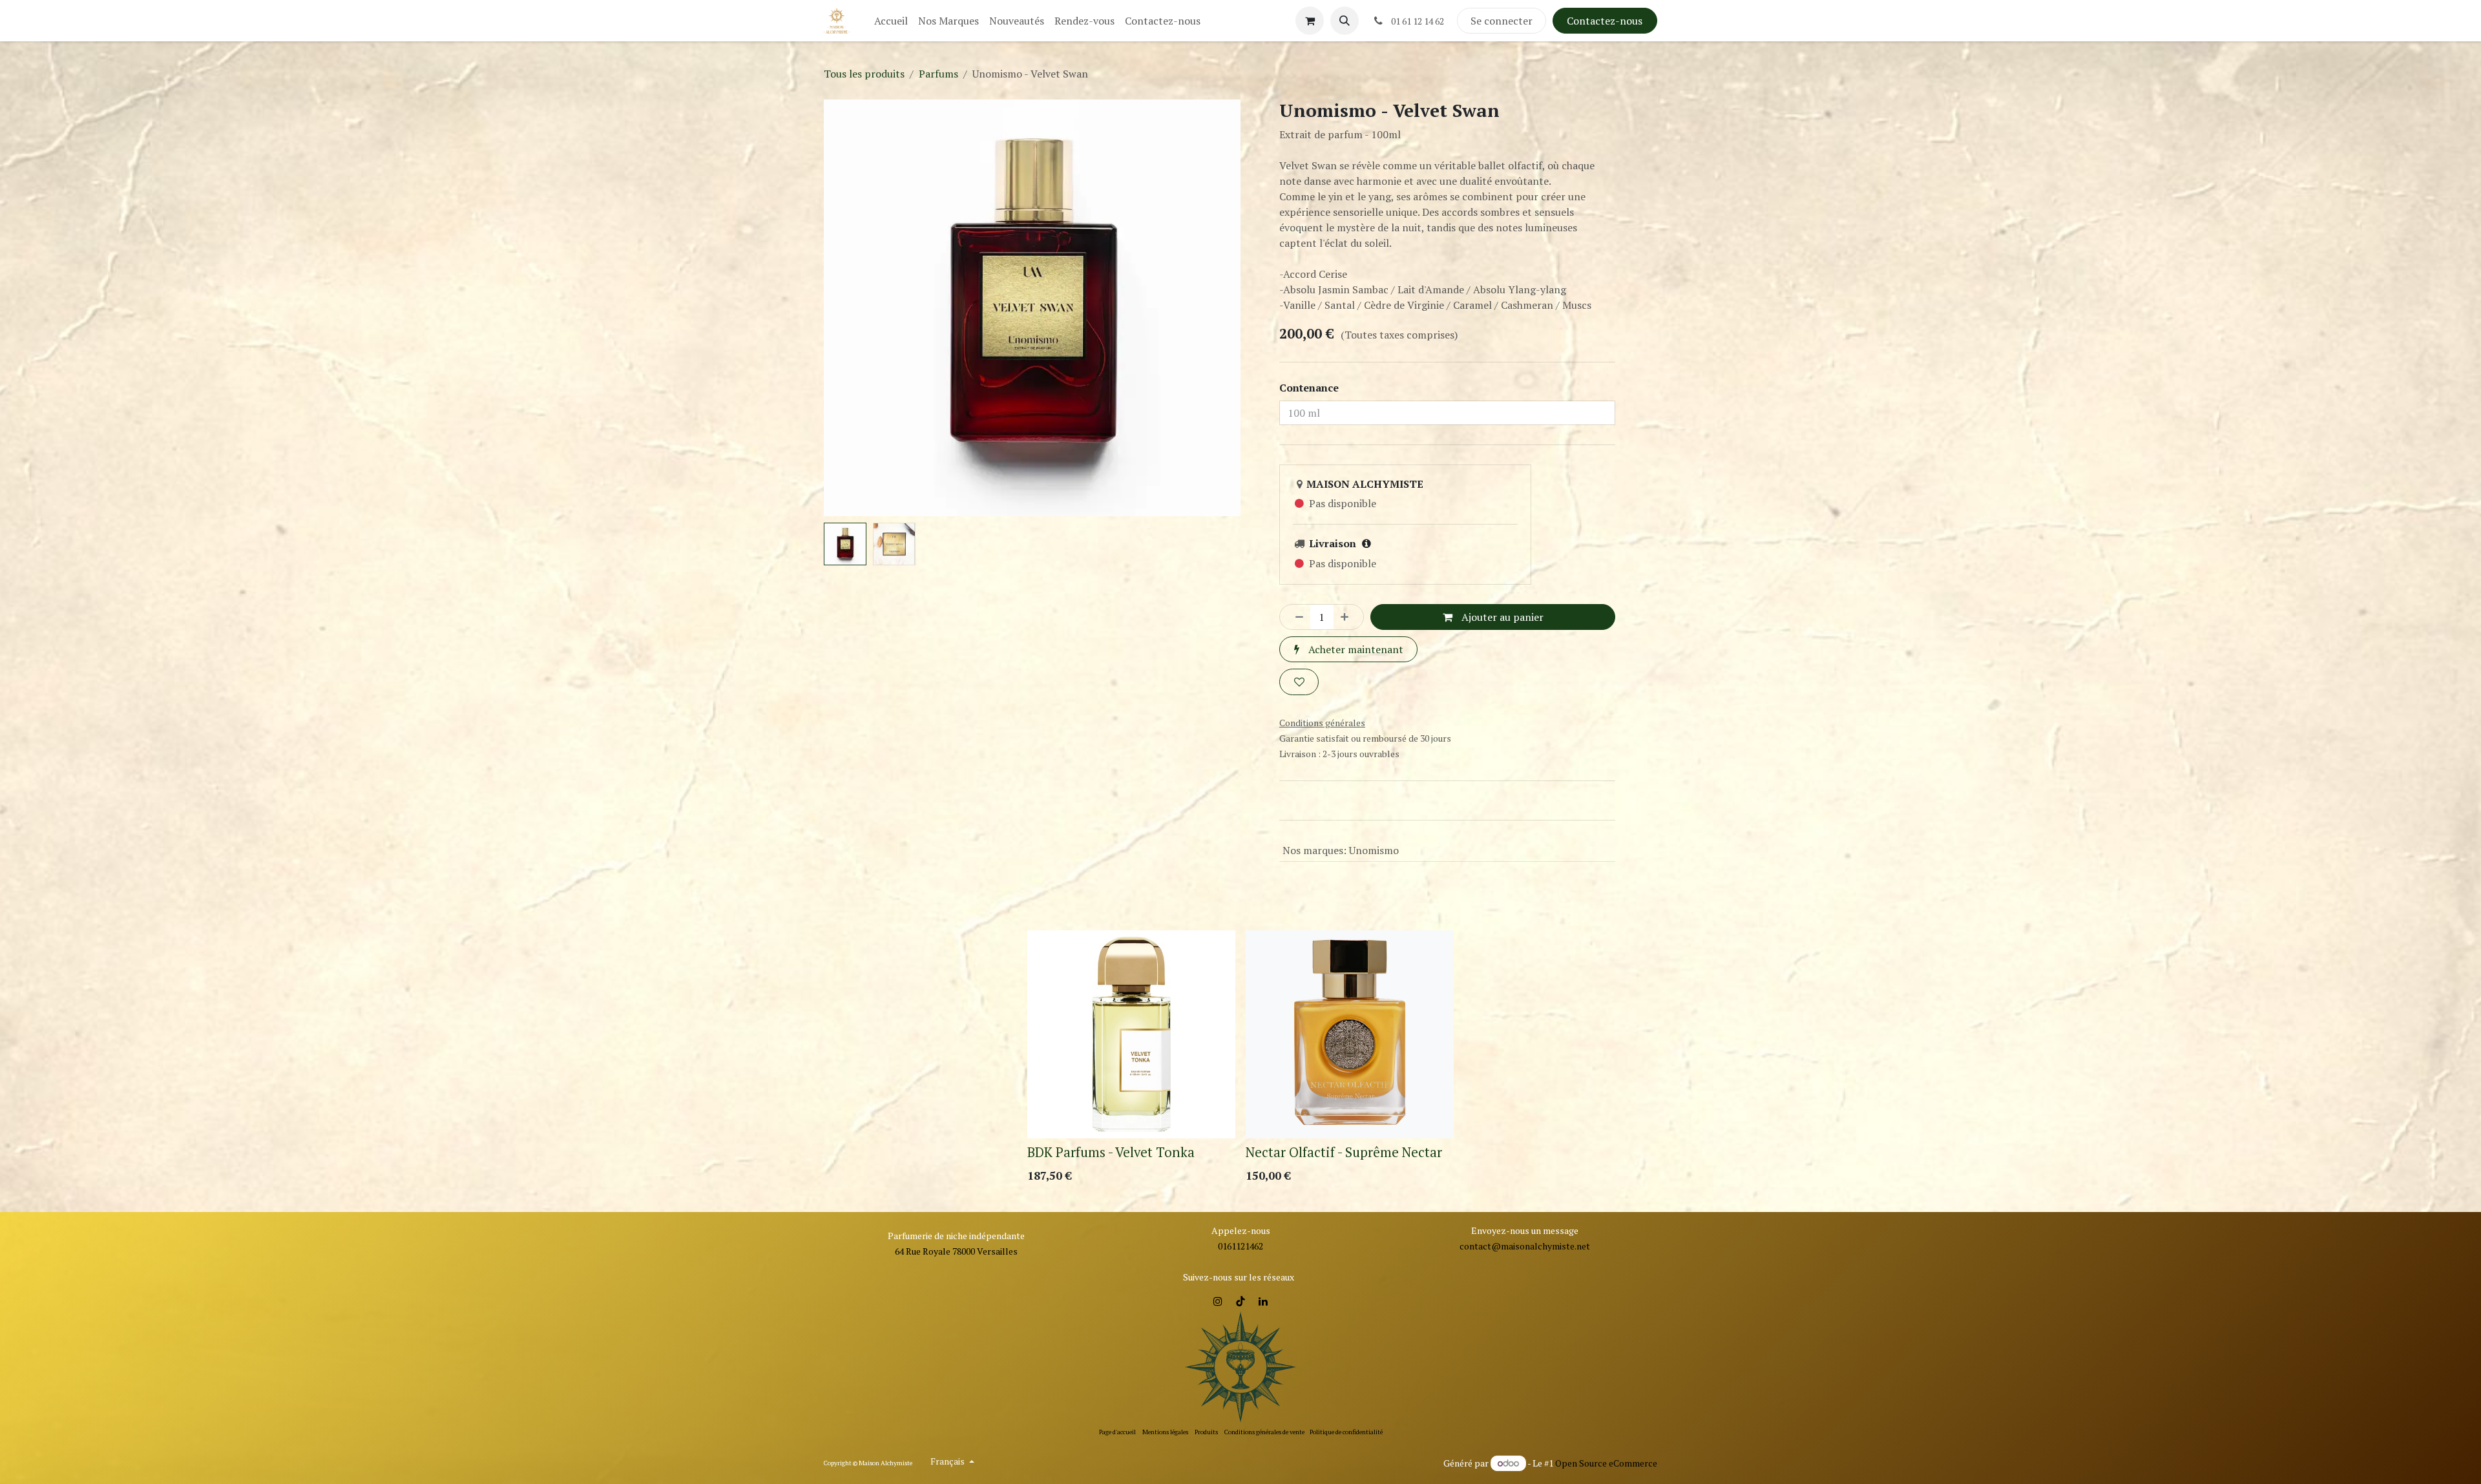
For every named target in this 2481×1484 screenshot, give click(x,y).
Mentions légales (1165, 1432)
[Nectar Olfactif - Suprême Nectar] (1350, 1003)
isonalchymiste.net (1552, 1246)
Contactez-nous (1605, 21)
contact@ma (1486, 1246)
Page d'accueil (1117, 1432)
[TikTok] (1240, 1301)
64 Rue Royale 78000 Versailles (956, 1251)
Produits (1206, 1432)
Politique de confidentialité (1346, 1432)
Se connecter (1502, 21)
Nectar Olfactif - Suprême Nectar (1344, 1121)
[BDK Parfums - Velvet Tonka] (1131, 1003)
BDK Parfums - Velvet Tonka (1111, 1121)
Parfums (938, 74)
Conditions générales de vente (1264, 1432)
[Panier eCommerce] (1310, 21)
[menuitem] (891, 21)
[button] (1345, 21)
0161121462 (1240, 1246)
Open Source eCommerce (1606, 1463)
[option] (1240, 1029)
